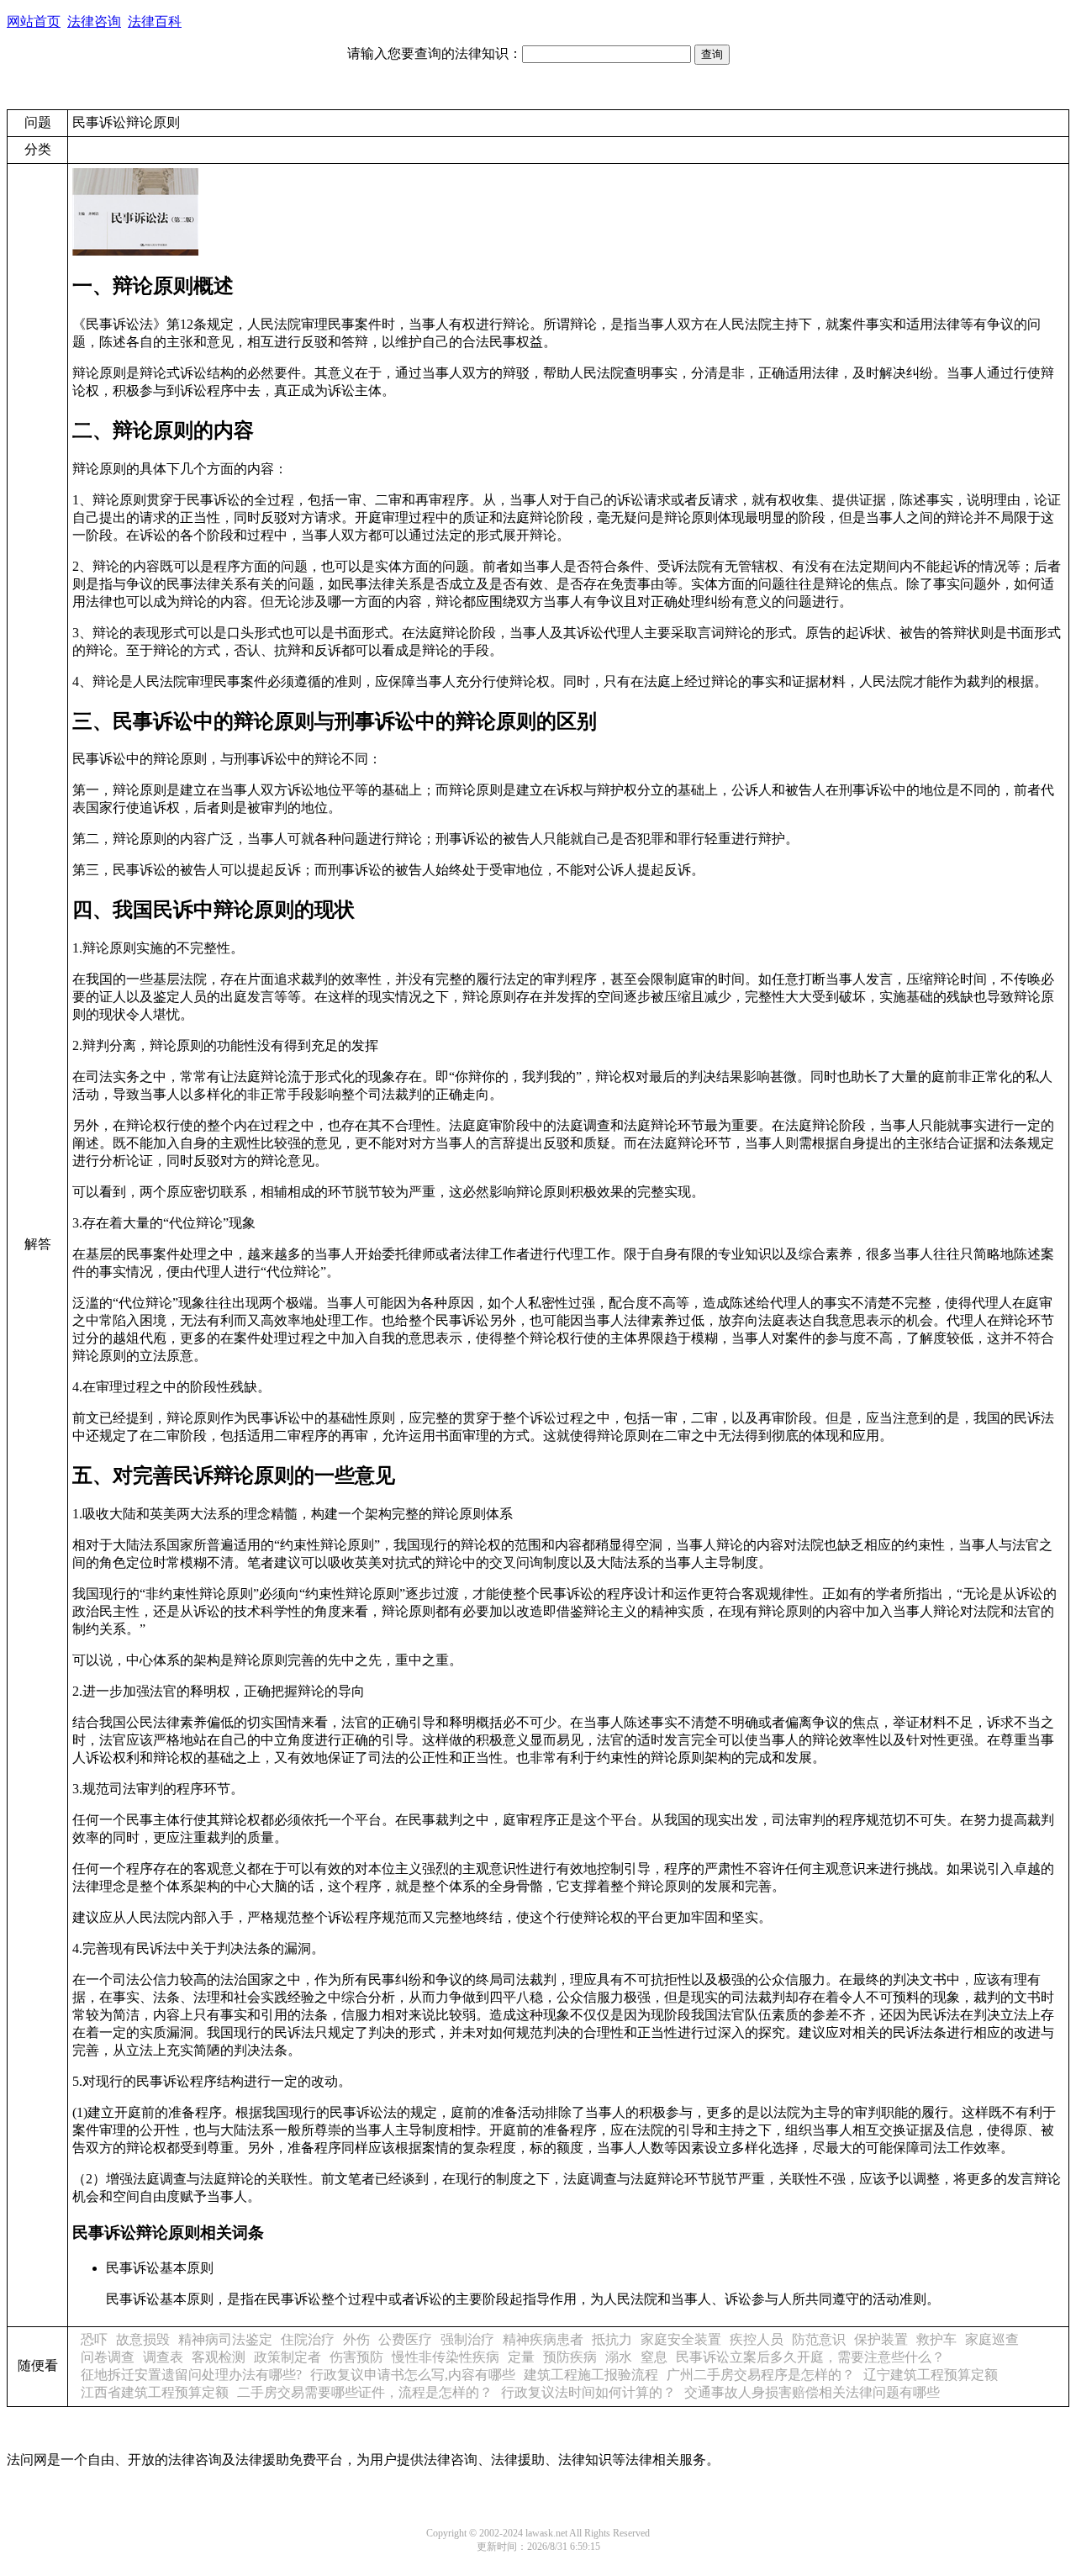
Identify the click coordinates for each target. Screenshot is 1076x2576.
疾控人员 (757, 2339)
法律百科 (155, 21)
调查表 (163, 2357)
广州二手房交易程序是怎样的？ (761, 2375)
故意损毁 (143, 2339)
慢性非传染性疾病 (446, 2357)
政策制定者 (287, 2357)
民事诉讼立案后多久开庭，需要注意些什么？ (810, 2357)
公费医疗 (405, 2339)
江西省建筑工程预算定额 (155, 2392)
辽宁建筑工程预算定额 (931, 2375)
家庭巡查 (992, 2339)
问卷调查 (108, 2357)
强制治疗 (467, 2339)
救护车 (936, 2339)
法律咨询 (94, 21)
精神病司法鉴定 (225, 2339)
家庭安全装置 (681, 2339)
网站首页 (34, 21)
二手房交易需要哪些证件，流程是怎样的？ (365, 2392)
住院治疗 (308, 2339)
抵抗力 (612, 2339)
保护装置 (881, 2339)
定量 (521, 2357)
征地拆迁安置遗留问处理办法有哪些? (191, 2375)
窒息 (654, 2357)
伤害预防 (356, 2357)
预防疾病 (570, 2357)
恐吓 (94, 2339)
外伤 (356, 2339)
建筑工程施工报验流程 (591, 2375)
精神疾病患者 (543, 2339)
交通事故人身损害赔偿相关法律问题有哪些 (812, 2392)
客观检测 (219, 2357)
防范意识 (819, 2339)
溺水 (619, 2357)
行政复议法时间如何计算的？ (588, 2392)
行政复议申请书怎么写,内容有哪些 (413, 2375)
